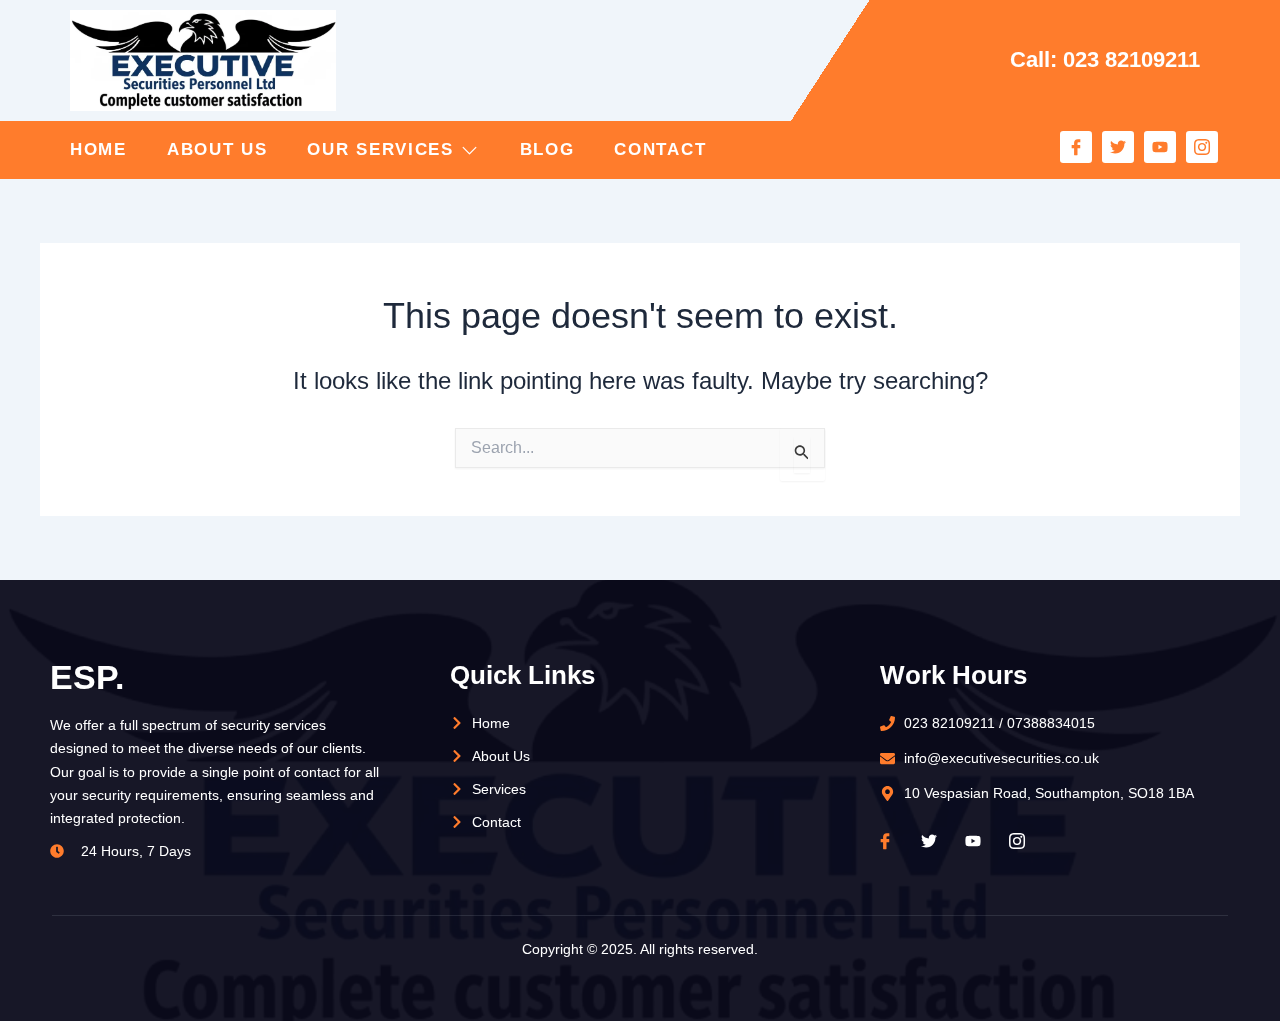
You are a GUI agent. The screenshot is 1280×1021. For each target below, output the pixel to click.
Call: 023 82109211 (1105, 59)
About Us (217, 149)
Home (98, 149)
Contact (660, 149)
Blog (547, 149)
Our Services (380, 149)
